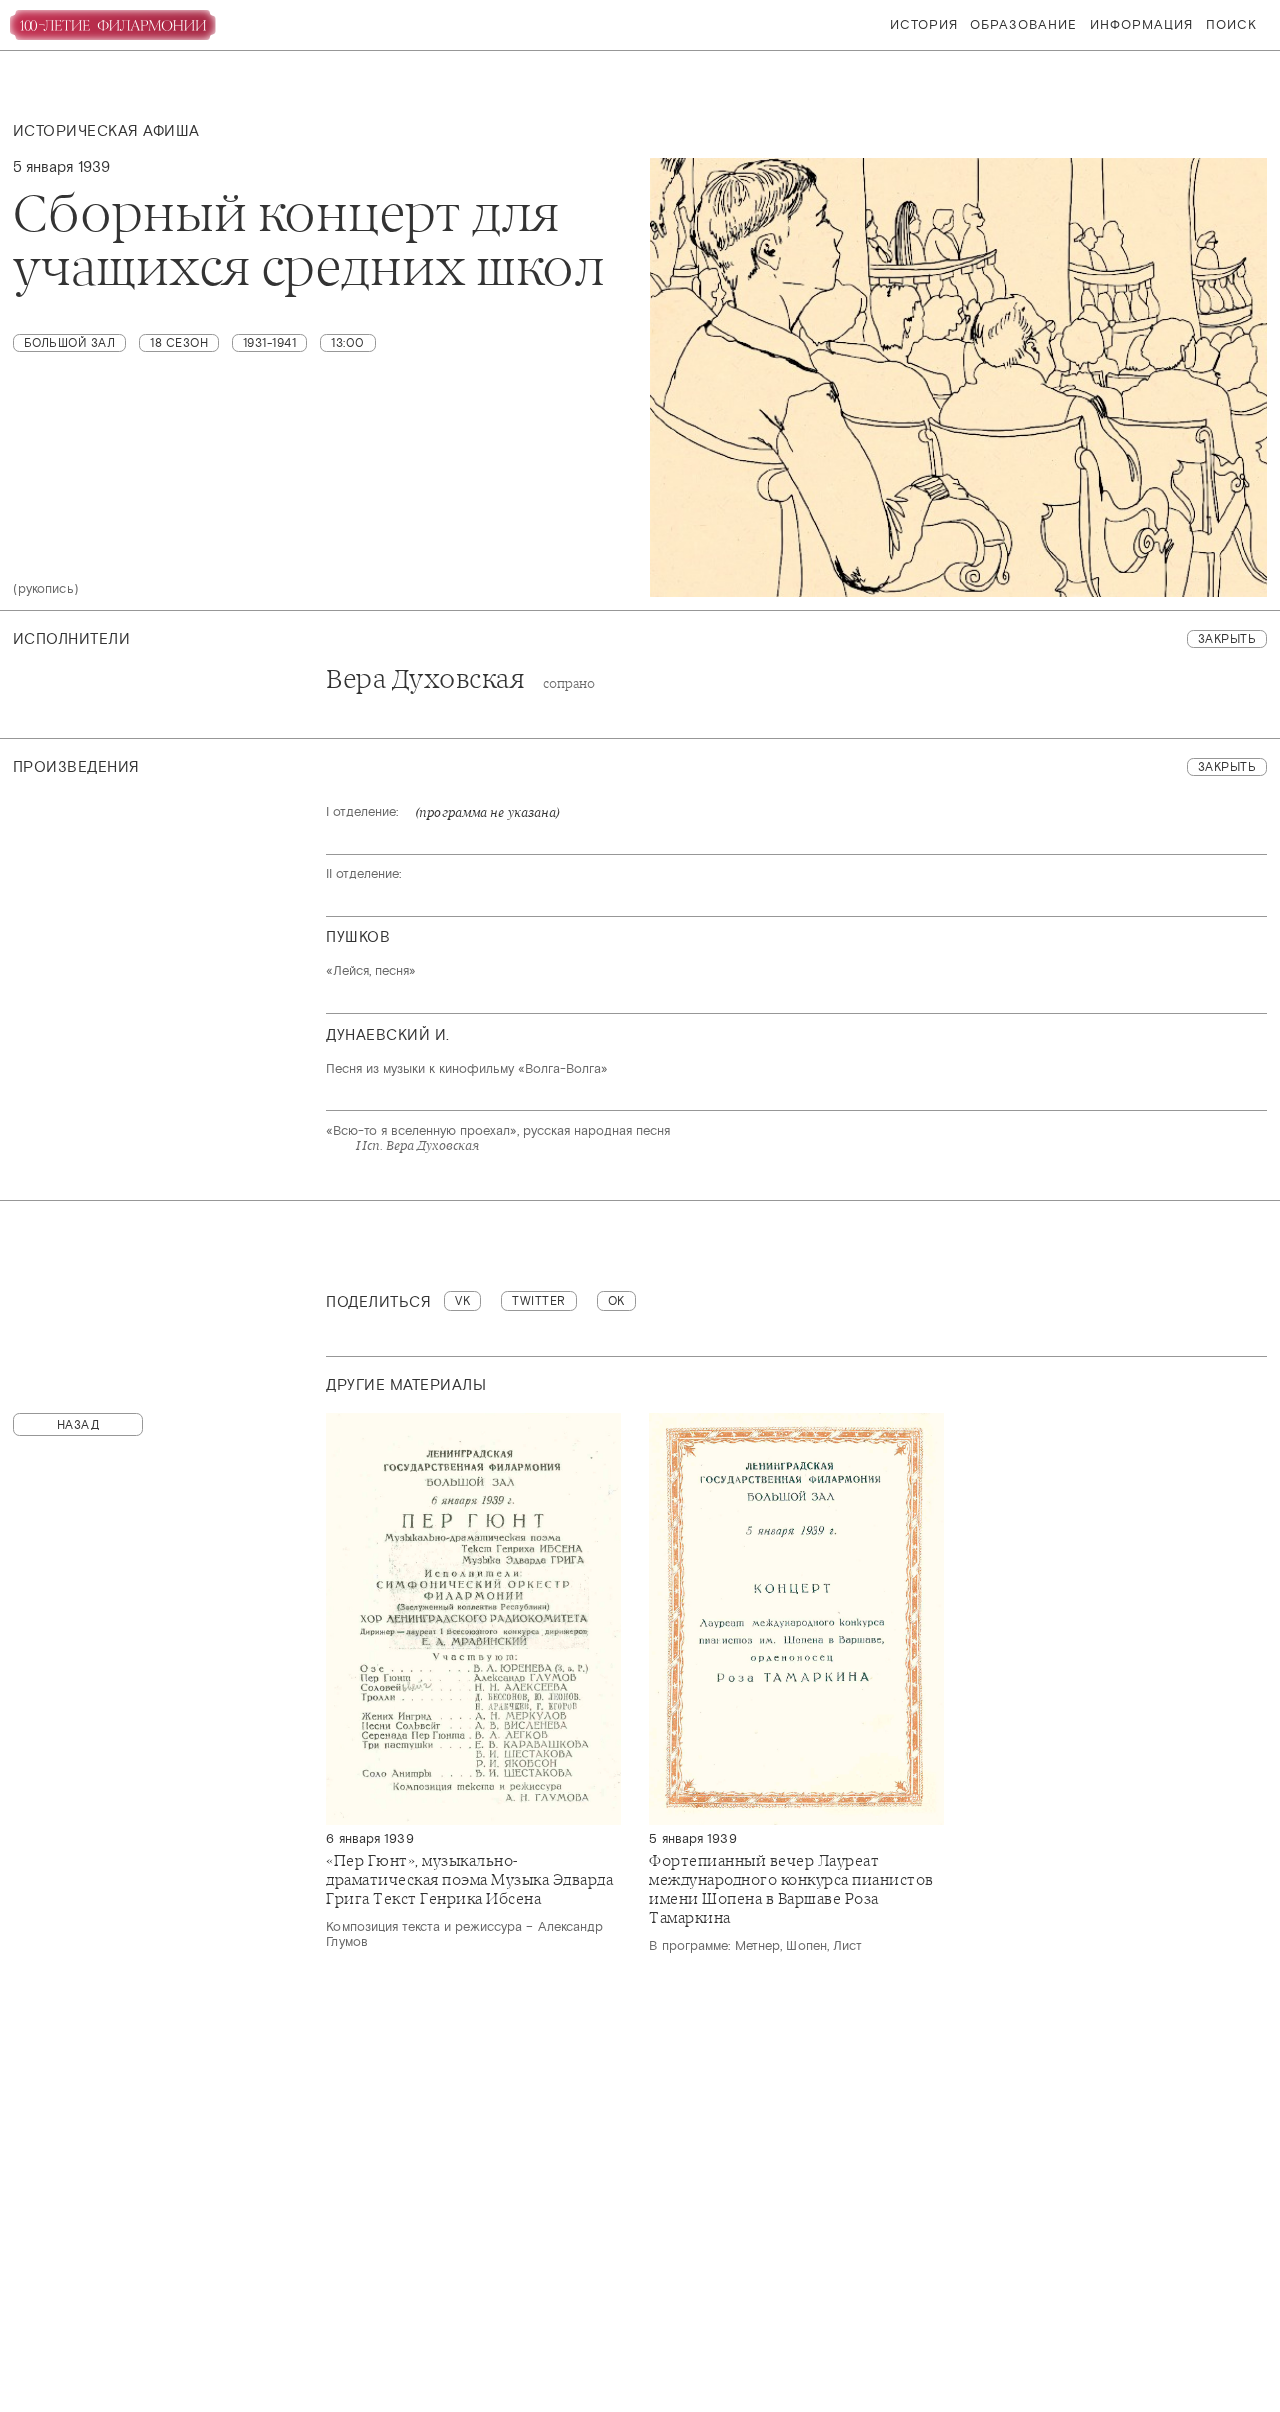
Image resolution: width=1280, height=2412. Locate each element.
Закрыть (1227, 639)
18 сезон (179, 343)
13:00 (348, 343)
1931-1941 (270, 343)
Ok (616, 1301)
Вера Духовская (460, 680)
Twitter (539, 1301)
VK (462, 1301)
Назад (78, 1425)
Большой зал (70, 343)
